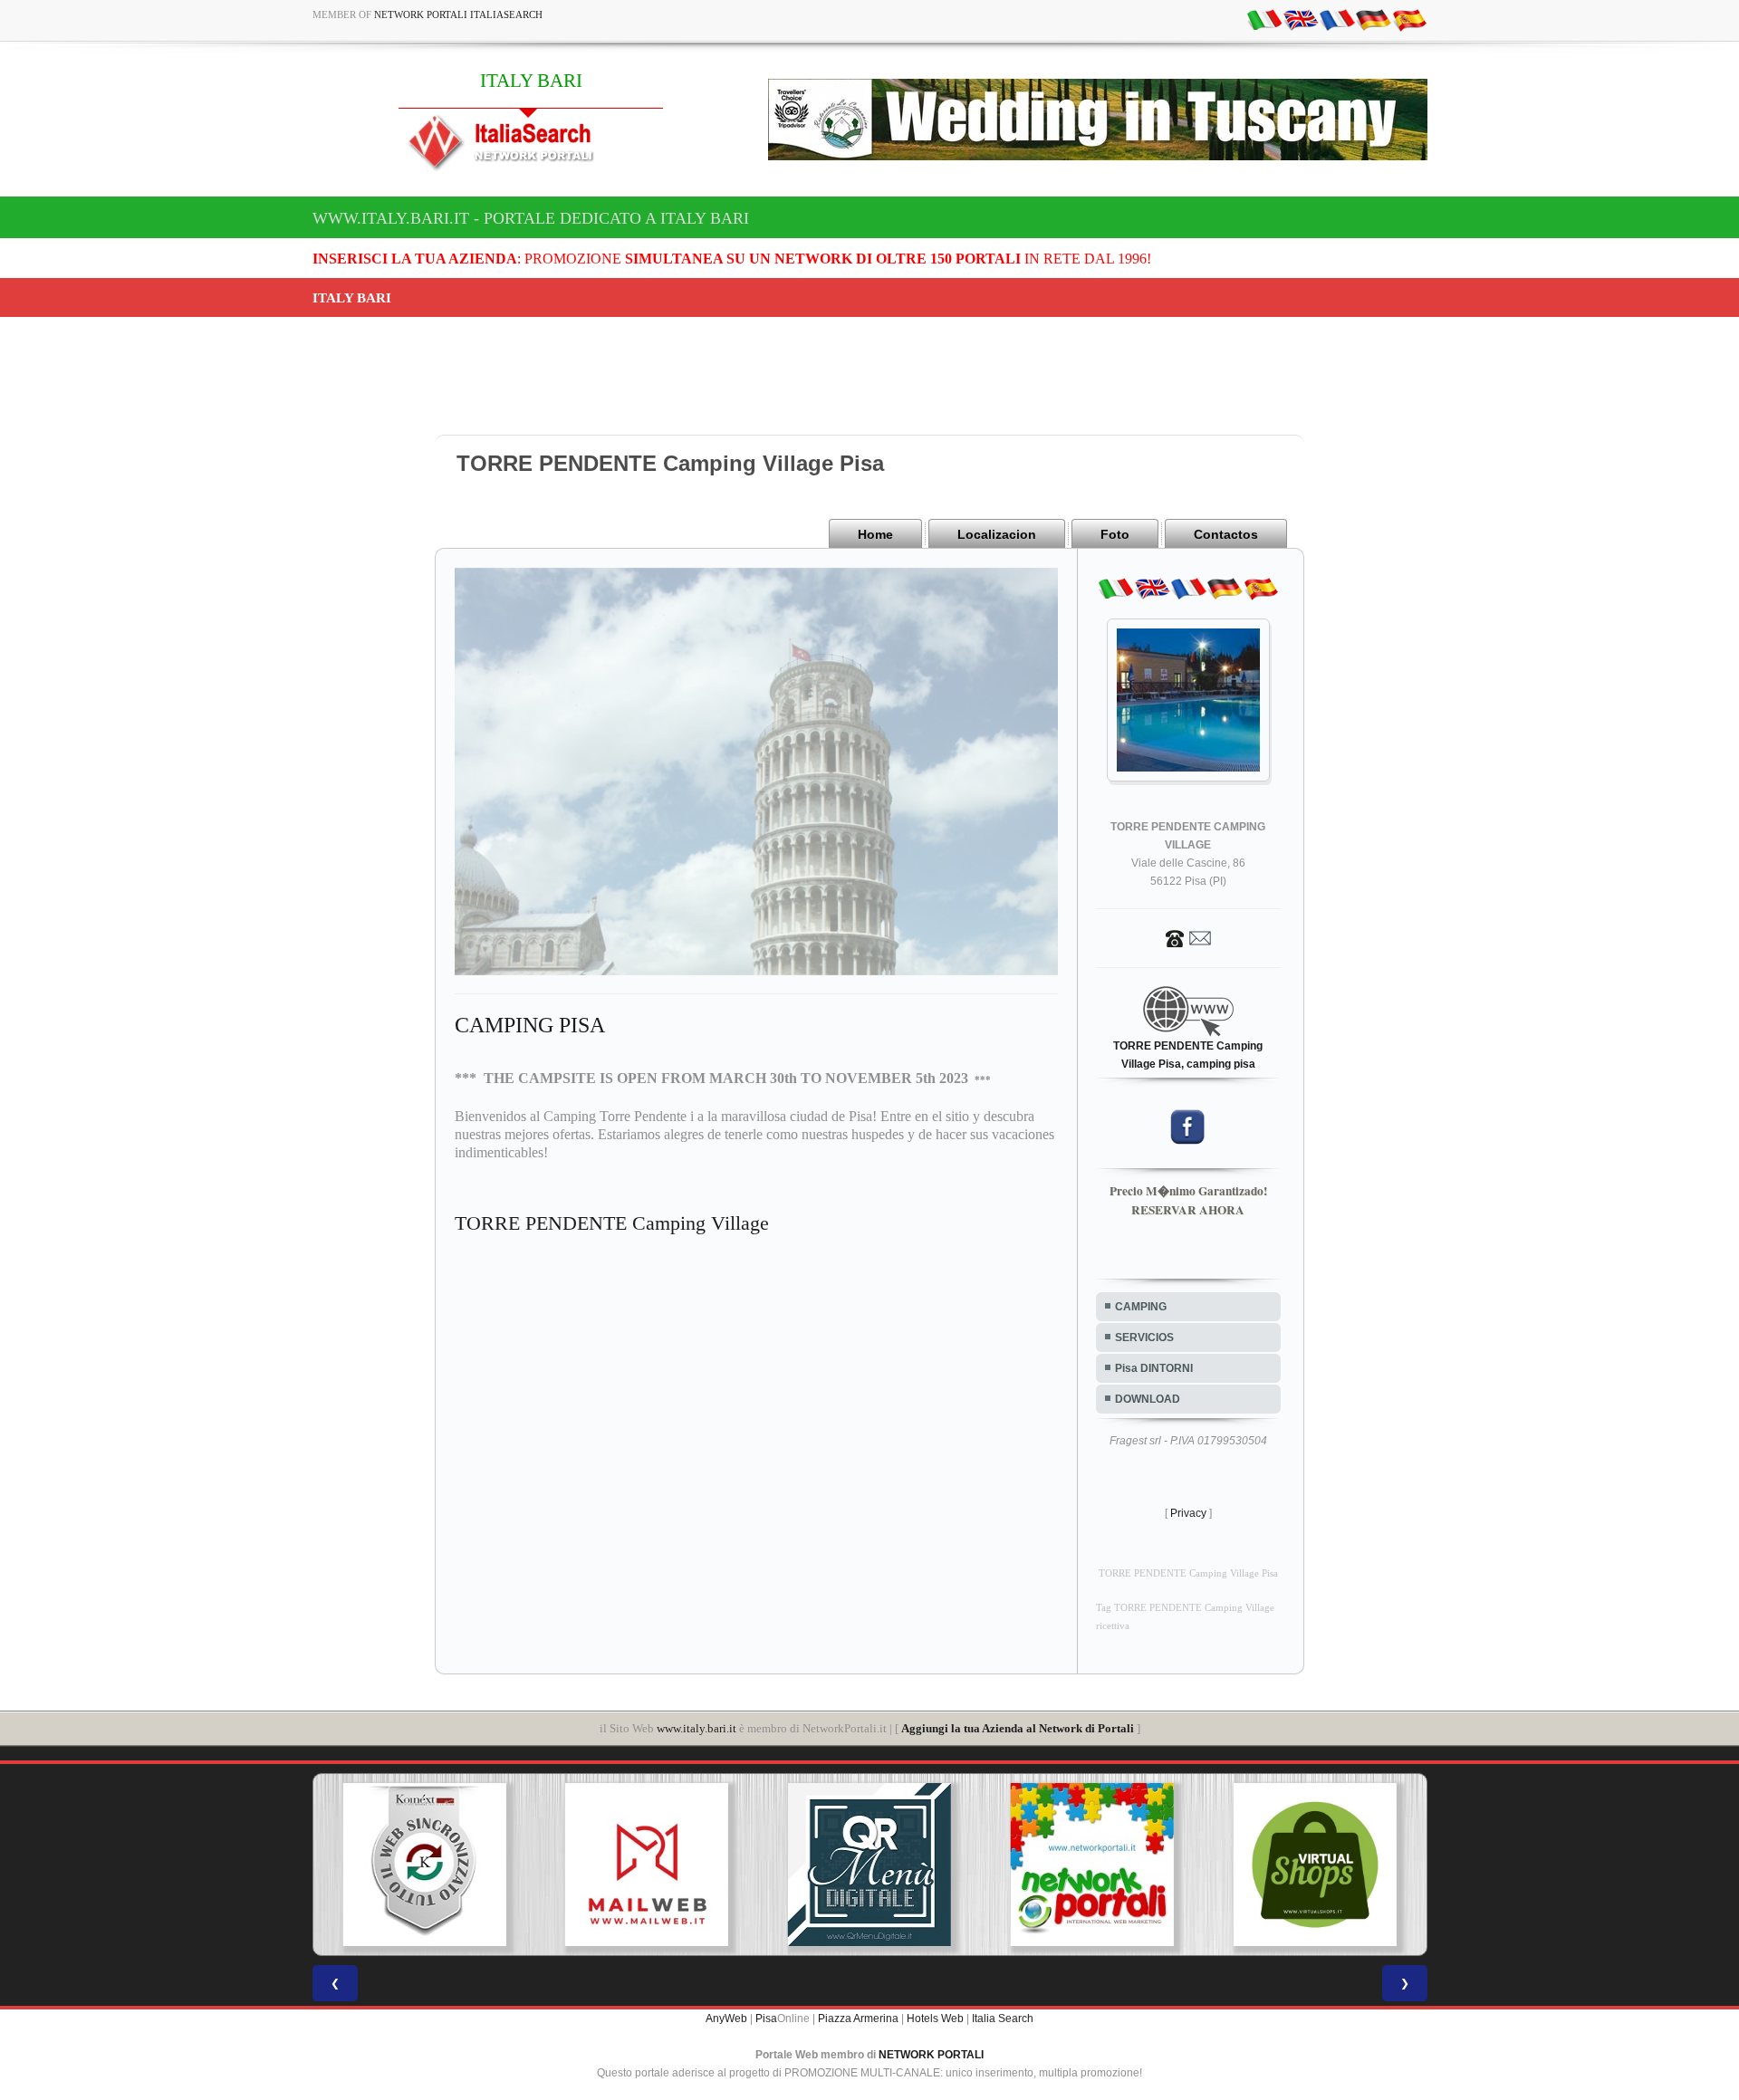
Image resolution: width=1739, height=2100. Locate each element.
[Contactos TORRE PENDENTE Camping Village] (1188, 937)
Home (875, 534)
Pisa (766, 2018)
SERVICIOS (1144, 1338)
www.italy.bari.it (697, 1728)
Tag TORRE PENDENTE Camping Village (1185, 1608)
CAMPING (1141, 1307)
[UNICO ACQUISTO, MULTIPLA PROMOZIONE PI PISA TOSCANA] (870, 1865)
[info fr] (1337, 19)
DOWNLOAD (1148, 1399)
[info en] (1301, 19)
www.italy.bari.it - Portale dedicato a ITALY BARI (531, 218)
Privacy (1188, 1513)
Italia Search (1003, 2018)
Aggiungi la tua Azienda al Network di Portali (1018, 1728)
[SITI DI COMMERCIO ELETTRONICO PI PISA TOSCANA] (1092, 1865)
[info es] (1409, 19)
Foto (1115, 534)
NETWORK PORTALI (931, 2055)
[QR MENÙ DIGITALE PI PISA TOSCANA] (648, 1865)
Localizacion (997, 534)
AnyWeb (726, 2018)
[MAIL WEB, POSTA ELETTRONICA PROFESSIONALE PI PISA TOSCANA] (425, 1865)
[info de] (1373, 19)
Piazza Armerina (858, 2018)
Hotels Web (935, 2018)
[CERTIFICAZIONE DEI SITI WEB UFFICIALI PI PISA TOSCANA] (1315, 1865)
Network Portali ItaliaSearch (458, 14)
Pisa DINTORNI (1154, 1368)
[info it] (1264, 19)
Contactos (1226, 534)
